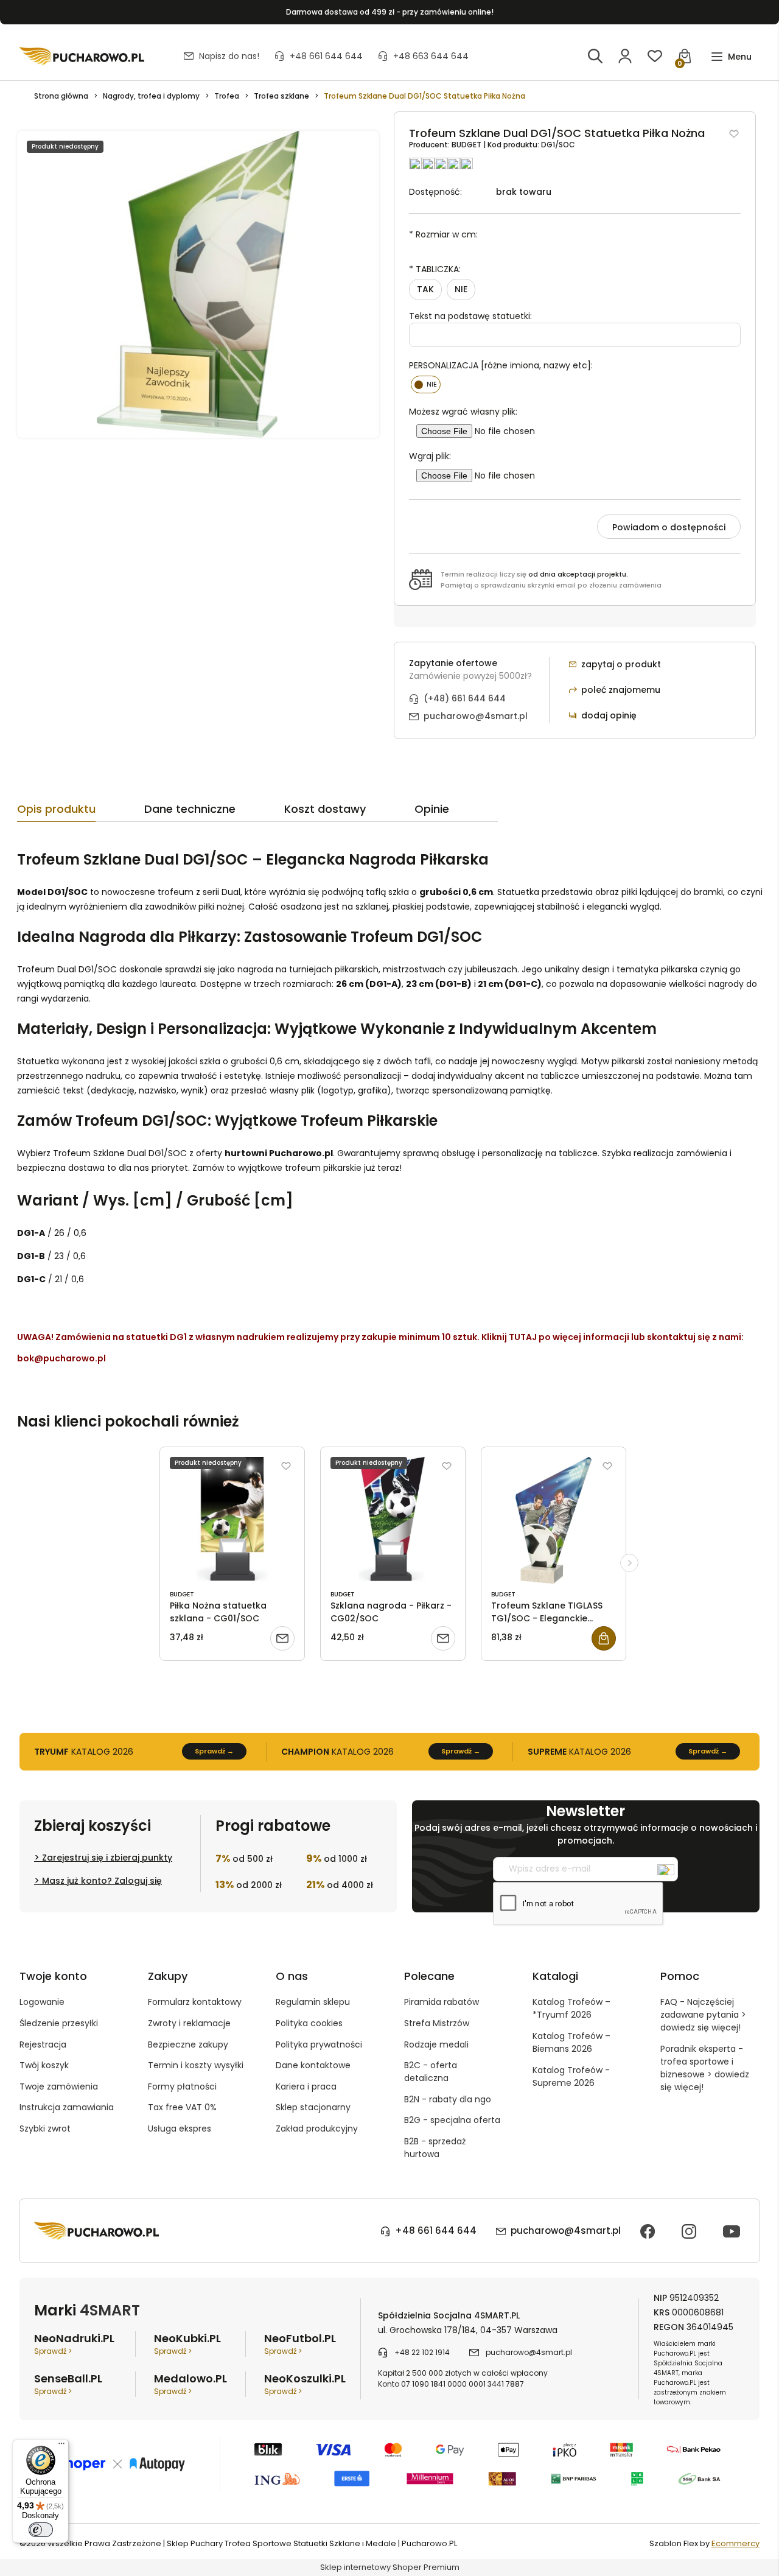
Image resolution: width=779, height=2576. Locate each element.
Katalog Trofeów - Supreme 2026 (571, 2076)
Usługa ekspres (180, 2129)
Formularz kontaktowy (195, 2002)
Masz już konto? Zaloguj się (102, 1881)
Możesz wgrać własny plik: (463, 412)
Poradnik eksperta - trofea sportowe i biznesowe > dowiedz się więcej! (705, 2068)
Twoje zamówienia (59, 2086)
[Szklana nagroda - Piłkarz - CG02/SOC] (393, 1520)
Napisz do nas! (229, 56)
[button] (731, 57)
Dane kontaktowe (313, 2065)
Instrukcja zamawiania (67, 2107)
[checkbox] (426, 384)
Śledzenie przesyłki (59, 2023)
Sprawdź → (214, 1751)
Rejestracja (43, 2044)
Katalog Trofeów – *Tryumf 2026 (571, 2008)
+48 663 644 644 (431, 56)
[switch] (41, 2530)
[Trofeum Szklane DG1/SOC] (198, 284)
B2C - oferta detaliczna (431, 2072)
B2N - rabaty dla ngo (448, 2099)
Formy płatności (182, 2086)
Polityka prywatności (319, 2044)
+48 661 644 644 (326, 56)
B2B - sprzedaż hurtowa (435, 2148)
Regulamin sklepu (313, 2002)
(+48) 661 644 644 (465, 698)
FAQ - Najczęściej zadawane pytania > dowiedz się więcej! (703, 2015)
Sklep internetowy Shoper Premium (390, 2567)
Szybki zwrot (45, 2129)
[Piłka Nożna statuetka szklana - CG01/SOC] (232, 1520)
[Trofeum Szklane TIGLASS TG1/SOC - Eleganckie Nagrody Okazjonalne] (554, 1520)
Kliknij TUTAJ (509, 1337)
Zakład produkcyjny (317, 2129)
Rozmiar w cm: (443, 234)
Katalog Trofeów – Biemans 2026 (571, 2042)
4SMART (110, 2310)
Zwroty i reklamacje (189, 2023)
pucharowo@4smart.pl (476, 716)
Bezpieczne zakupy (188, 2044)
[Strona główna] (82, 56)
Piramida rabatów (442, 2002)
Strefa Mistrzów (437, 2023)
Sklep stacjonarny (313, 2107)
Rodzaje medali (436, 2044)
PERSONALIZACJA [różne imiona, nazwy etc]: (501, 365)
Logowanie (42, 2002)
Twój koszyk (44, 2065)
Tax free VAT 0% (182, 2107)
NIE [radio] (461, 289)
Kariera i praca (306, 2086)
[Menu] (61, 2446)
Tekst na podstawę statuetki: (470, 316)
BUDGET (467, 145)
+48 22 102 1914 (422, 2352)
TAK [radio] (425, 289)
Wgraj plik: (430, 456)
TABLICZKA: (435, 269)
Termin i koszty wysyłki (196, 2065)
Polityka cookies (309, 2023)
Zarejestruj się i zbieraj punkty (107, 1858)
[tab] (81, 812)
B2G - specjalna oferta (452, 2120)
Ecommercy (735, 2543)
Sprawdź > (53, 2351)
